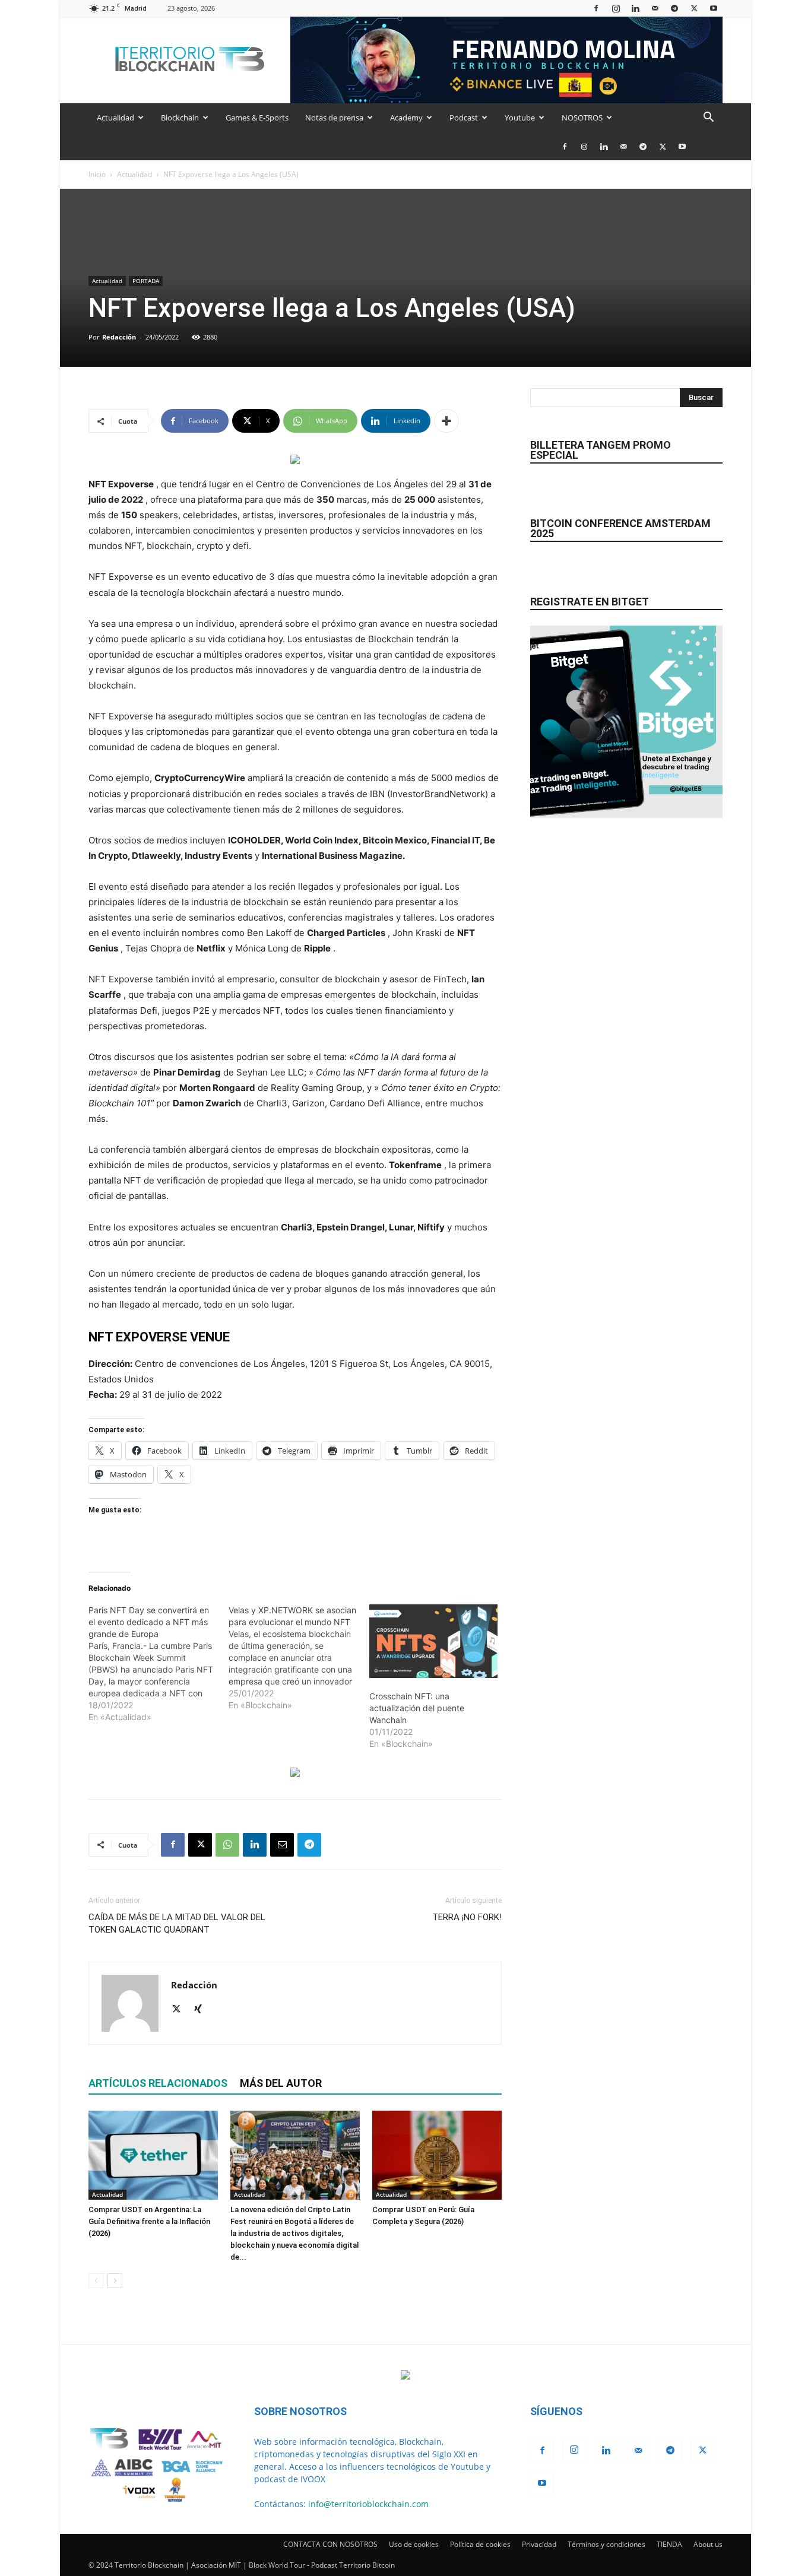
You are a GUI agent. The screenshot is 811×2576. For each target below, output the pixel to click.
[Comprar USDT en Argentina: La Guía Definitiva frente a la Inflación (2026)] (153, 2155)
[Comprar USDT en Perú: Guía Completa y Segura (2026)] (437, 2155)
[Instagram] (616, 8)
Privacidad (539, 2544)
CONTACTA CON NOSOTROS (330, 2544)
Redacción (119, 337)
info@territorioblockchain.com (368, 2504)
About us (708, 2544)
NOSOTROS (582, 118)
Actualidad (115, 118)
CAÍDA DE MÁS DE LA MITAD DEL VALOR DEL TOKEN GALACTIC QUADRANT (177, 1923)
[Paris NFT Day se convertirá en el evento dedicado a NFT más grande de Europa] (159, 1664)
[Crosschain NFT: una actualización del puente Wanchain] (433, 1641)
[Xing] (202, 2010)
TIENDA (669, 2544)
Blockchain (180, 118)
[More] (446, 421)
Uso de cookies (414, 2544)
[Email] (282, 1845)
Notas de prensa (334, 118)
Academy (406, 118)
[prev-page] (96, 2281)
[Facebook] (596, 8)
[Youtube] (714, 8)
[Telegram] (674, 8)
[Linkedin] (635, 8)
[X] (694, 8)
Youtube (520, 118)
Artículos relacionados (158, 2083)
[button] (708, 118)
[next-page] (115, 2281)
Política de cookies (480, 2544)
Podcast (464, 118)
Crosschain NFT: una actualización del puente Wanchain (417, 1708)
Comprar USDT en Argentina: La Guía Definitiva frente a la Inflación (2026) (149, 2221)
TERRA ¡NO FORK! (467, 1917)
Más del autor (281, 2083)
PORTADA (146, 281)
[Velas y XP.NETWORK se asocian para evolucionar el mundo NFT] (299, 1658)
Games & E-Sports (257, 118)
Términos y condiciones (606, 2544)
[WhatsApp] (227, 1845)
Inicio (97, 174)
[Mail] (655, 8)
